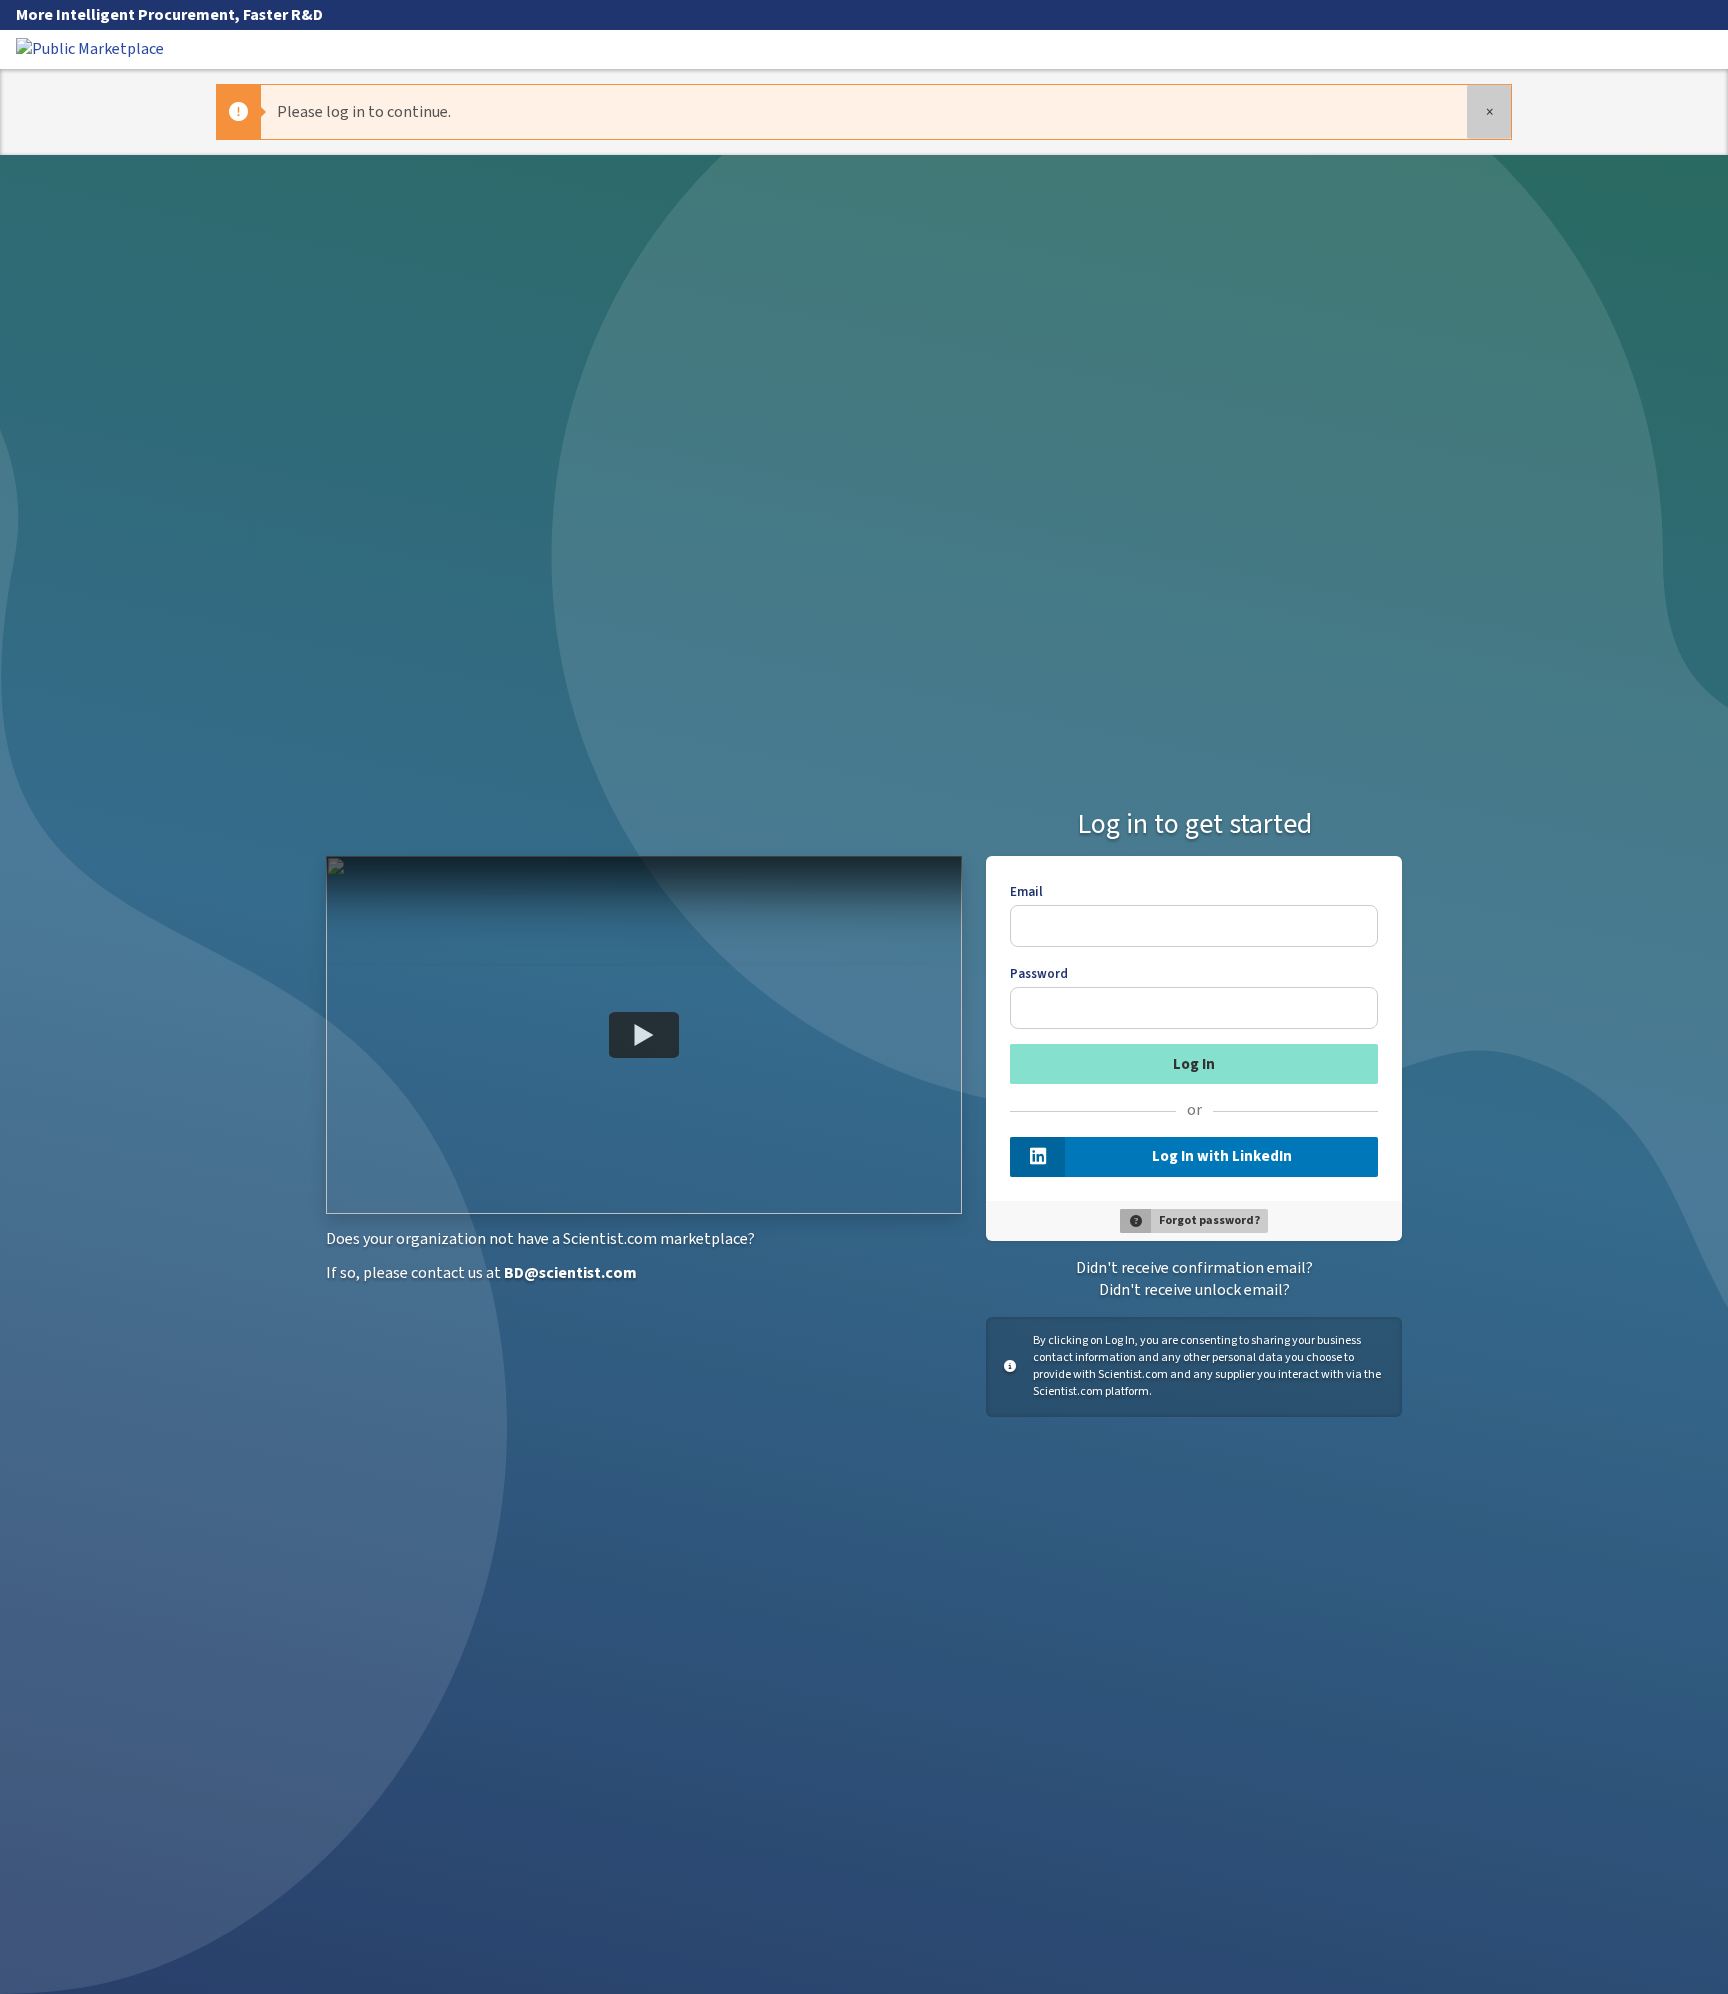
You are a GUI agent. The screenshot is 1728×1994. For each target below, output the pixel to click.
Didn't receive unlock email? (1194, 1290)
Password (1039, 974)
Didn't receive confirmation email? (1194, 1268)
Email (1026, 892)
